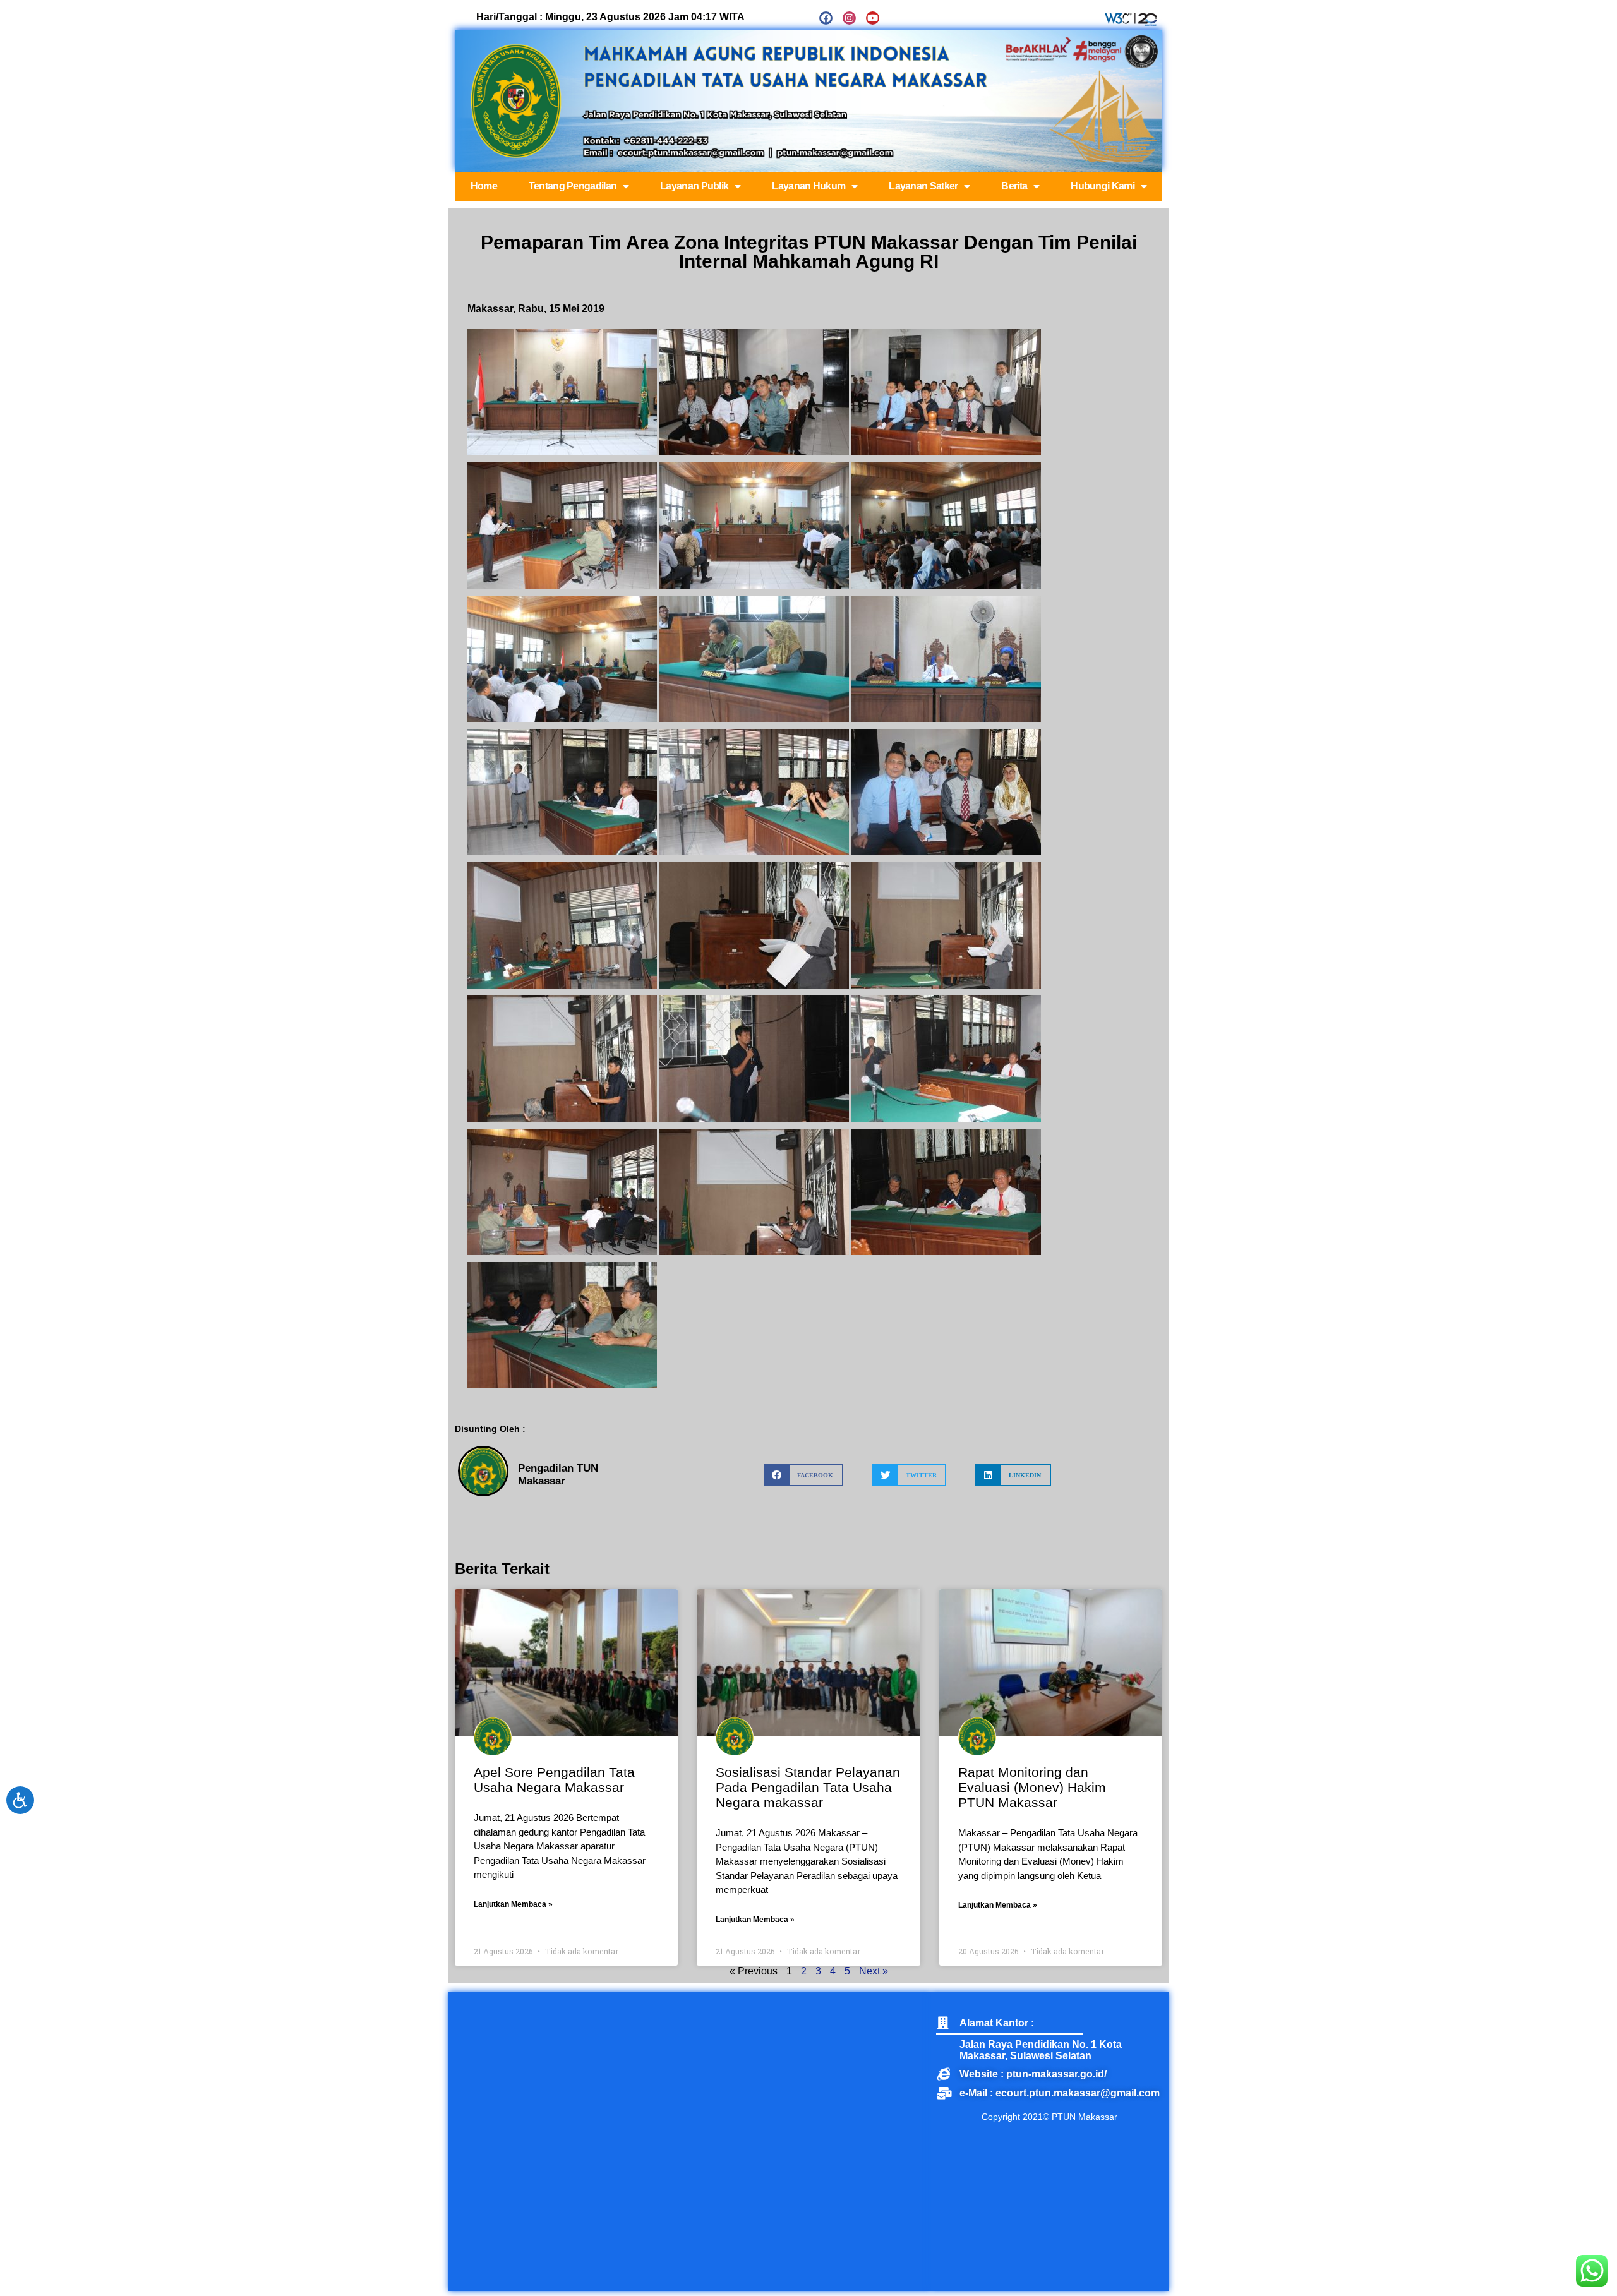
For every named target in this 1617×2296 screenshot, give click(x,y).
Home (484, 186)
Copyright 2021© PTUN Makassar (1049, 2117)
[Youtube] (873, 18)
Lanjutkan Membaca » (513, 1904)
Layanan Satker (923, 186)
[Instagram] (849, 18)
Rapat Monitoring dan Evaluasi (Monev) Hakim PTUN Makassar (1032, 1787)
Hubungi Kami (1103, 186)
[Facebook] (826, 18)
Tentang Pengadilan (573, 186)
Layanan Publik (694, 186)
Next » (874, 1971)
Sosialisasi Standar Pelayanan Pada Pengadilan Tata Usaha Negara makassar (808, 1787)
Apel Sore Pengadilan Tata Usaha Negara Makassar (554, 1780)
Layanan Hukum (808, 186)
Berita (1014, 186)
